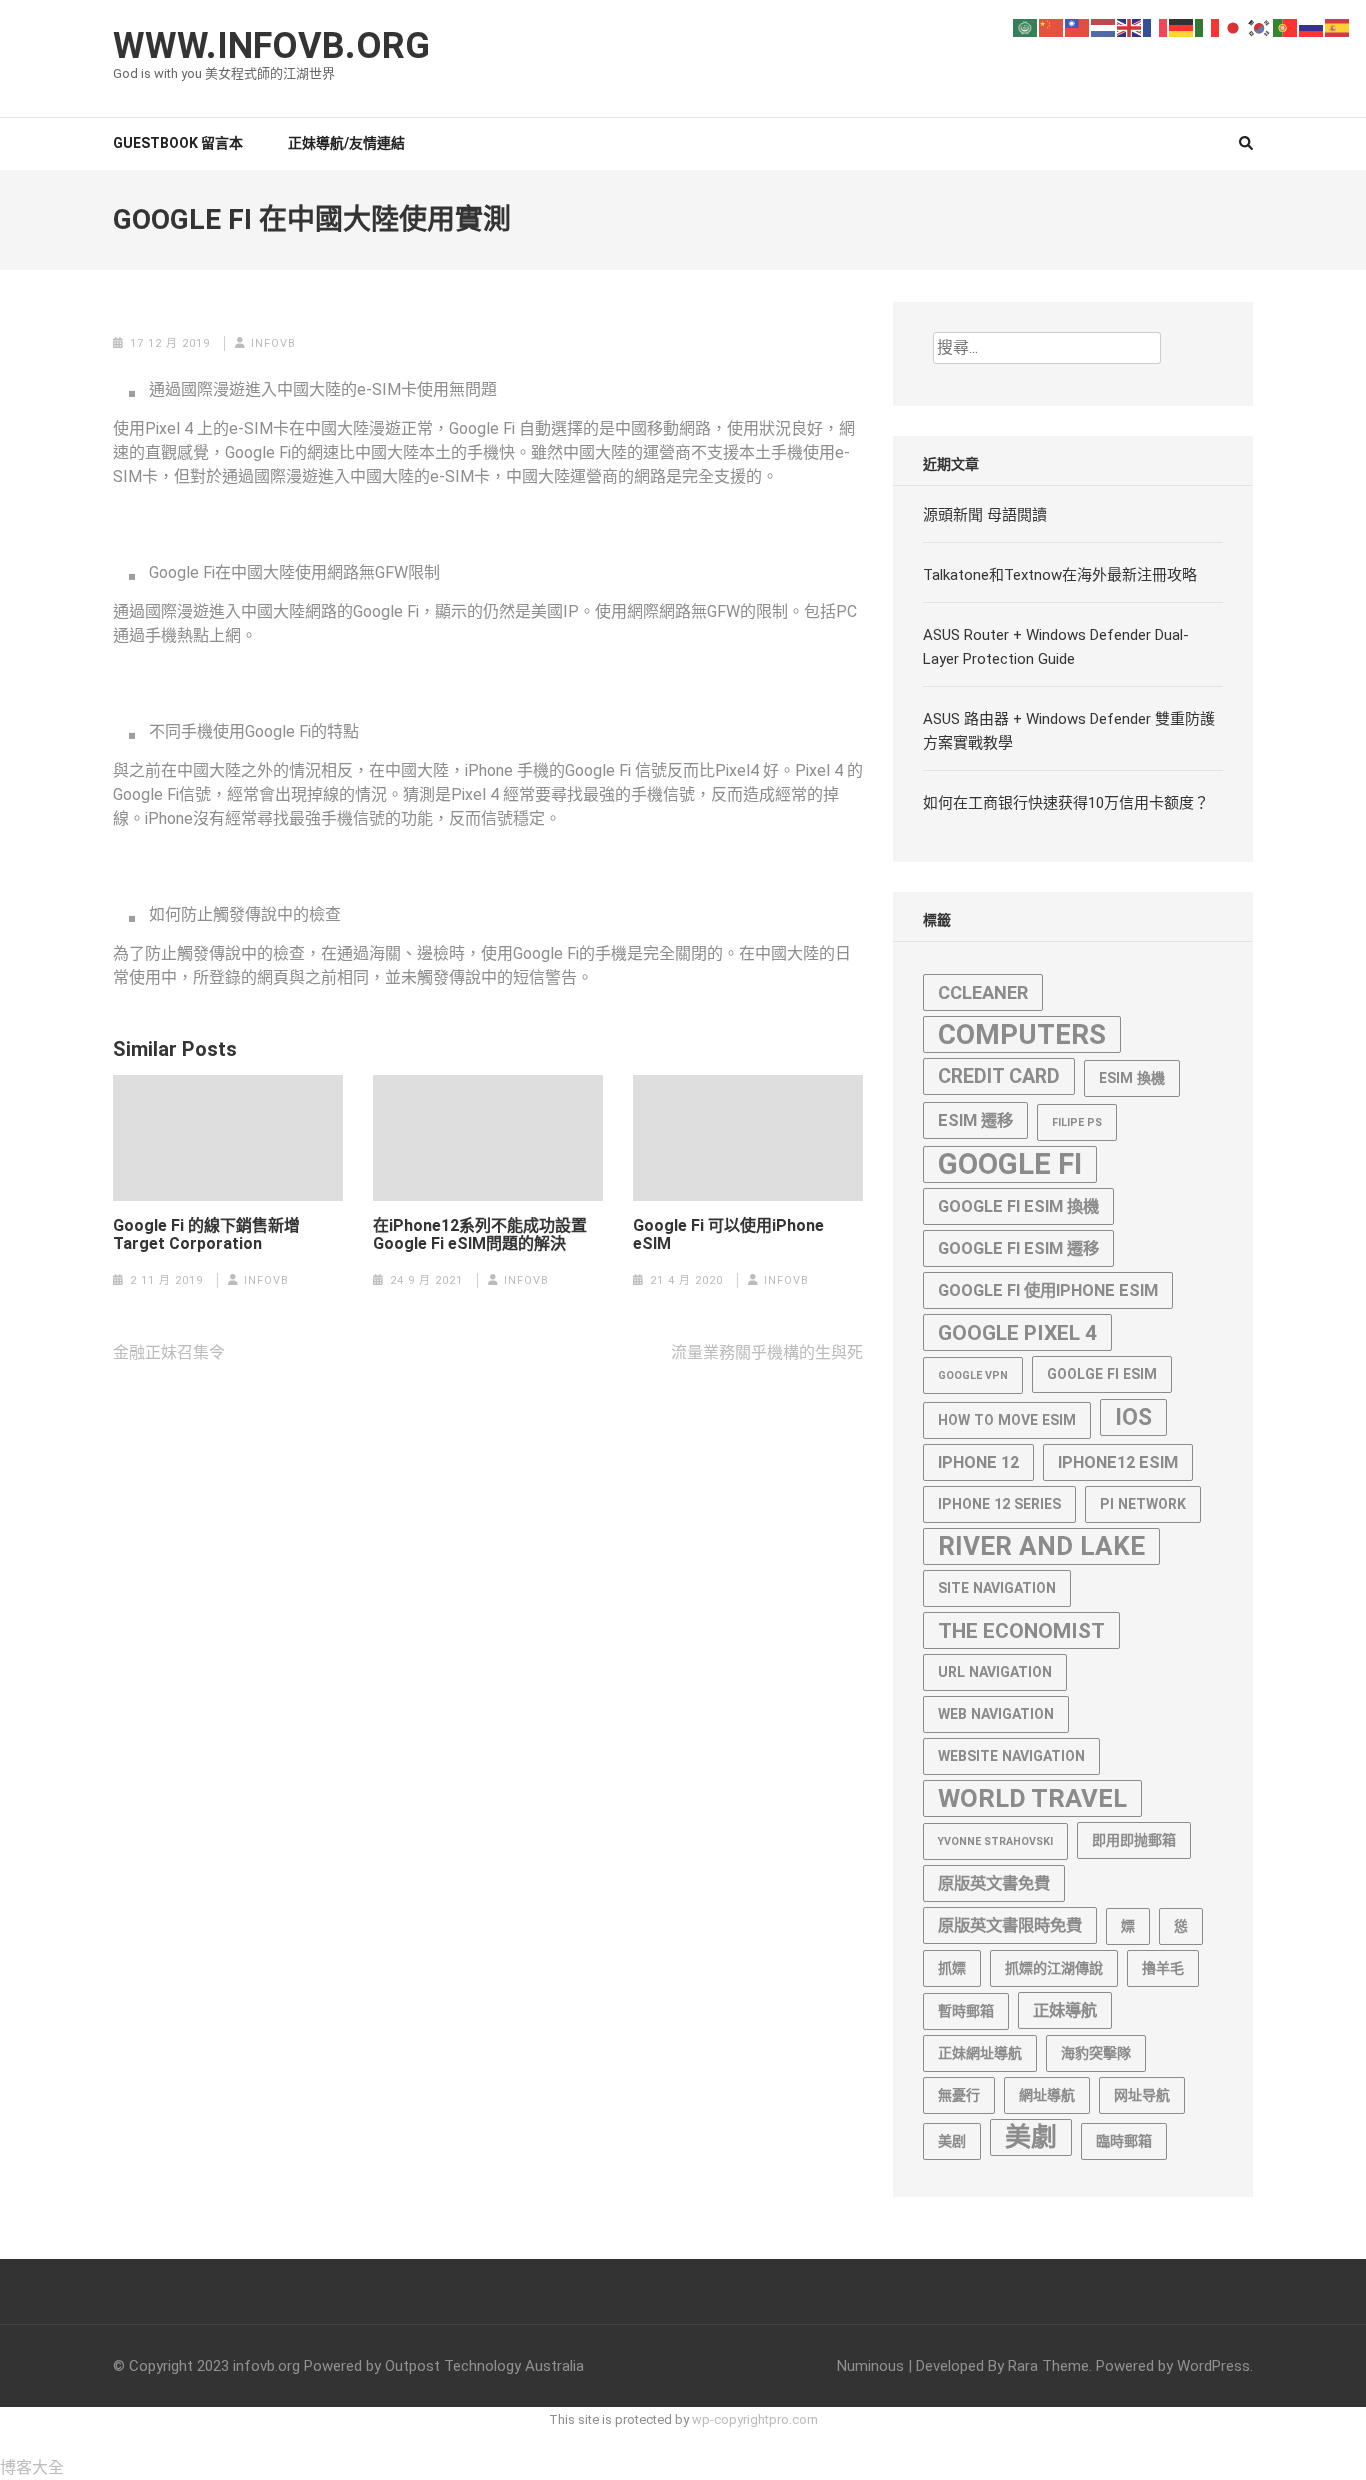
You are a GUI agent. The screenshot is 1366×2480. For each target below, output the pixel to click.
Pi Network (1143, 1504)
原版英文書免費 (994, 1883)
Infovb (273, 343)
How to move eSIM (1007, 1420)
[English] (1130, 26)
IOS (1133, 1417)
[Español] (1338, 26)
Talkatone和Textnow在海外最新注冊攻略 (1060, 575)
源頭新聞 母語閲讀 (985, 515)
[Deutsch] (1182, 26)
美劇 (1031, 2137)
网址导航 (1142, 2095)
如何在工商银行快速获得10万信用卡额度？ (1066, 803)
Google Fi (1010, 1164)
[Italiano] (1208, 26)
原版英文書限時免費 (1010, 1925)
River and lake (1041, 1546)
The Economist (1021, 1630)
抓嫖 (952, 1968)
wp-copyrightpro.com (755, 2419)
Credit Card (999, 1076)
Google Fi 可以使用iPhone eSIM (728, 1235)
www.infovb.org (271, 46)
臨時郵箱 (1124, 2141)
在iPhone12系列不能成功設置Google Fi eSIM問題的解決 (480, 1235)
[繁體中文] (1078, 26)
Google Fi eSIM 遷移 (1018, 1248)
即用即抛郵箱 (1134, 1840)
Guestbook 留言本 (178, 143)
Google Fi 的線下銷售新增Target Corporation (206, 1235)
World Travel (1032, 1798)
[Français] (1156, 26)
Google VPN (973, 1375)
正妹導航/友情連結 (346, 143)
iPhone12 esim (1118, 1462)
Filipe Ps (1077, 1122)
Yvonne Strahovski (995, 1841)
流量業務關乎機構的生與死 (767, 1352)
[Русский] (1312, 26)
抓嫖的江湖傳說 (1054, 1968)
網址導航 (1047, 2095)
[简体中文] (1052, 26)
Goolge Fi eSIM (1102, 1374)
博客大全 (32, 2467)
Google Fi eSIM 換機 (1018, 1206)
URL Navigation (995, 1672)
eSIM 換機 (1132, 1078)
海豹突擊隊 (1096, 2053)
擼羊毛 (1163, 1968)
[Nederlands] (1104, 26)
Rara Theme (1048, 2366)
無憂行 (959, 2095)
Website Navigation (1011, 1756)
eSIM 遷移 (975, 1120)
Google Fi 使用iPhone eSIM (1048, 1290)
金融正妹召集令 (169, 1352)
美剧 (952, 2141)
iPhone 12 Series (999, 1504)
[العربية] (1026, 26)
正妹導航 (1065, 2010)
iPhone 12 (978, 1462)
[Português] (1286, 26)
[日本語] (1234, 26)
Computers (1022, 1034)
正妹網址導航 (980, 2053)
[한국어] (1260, 26)
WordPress (1213, 2366)
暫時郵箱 (966, 2011)
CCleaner (983, 992)
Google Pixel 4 (1017, 1332)
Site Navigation (997, 1588)
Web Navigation (996, 1714)
